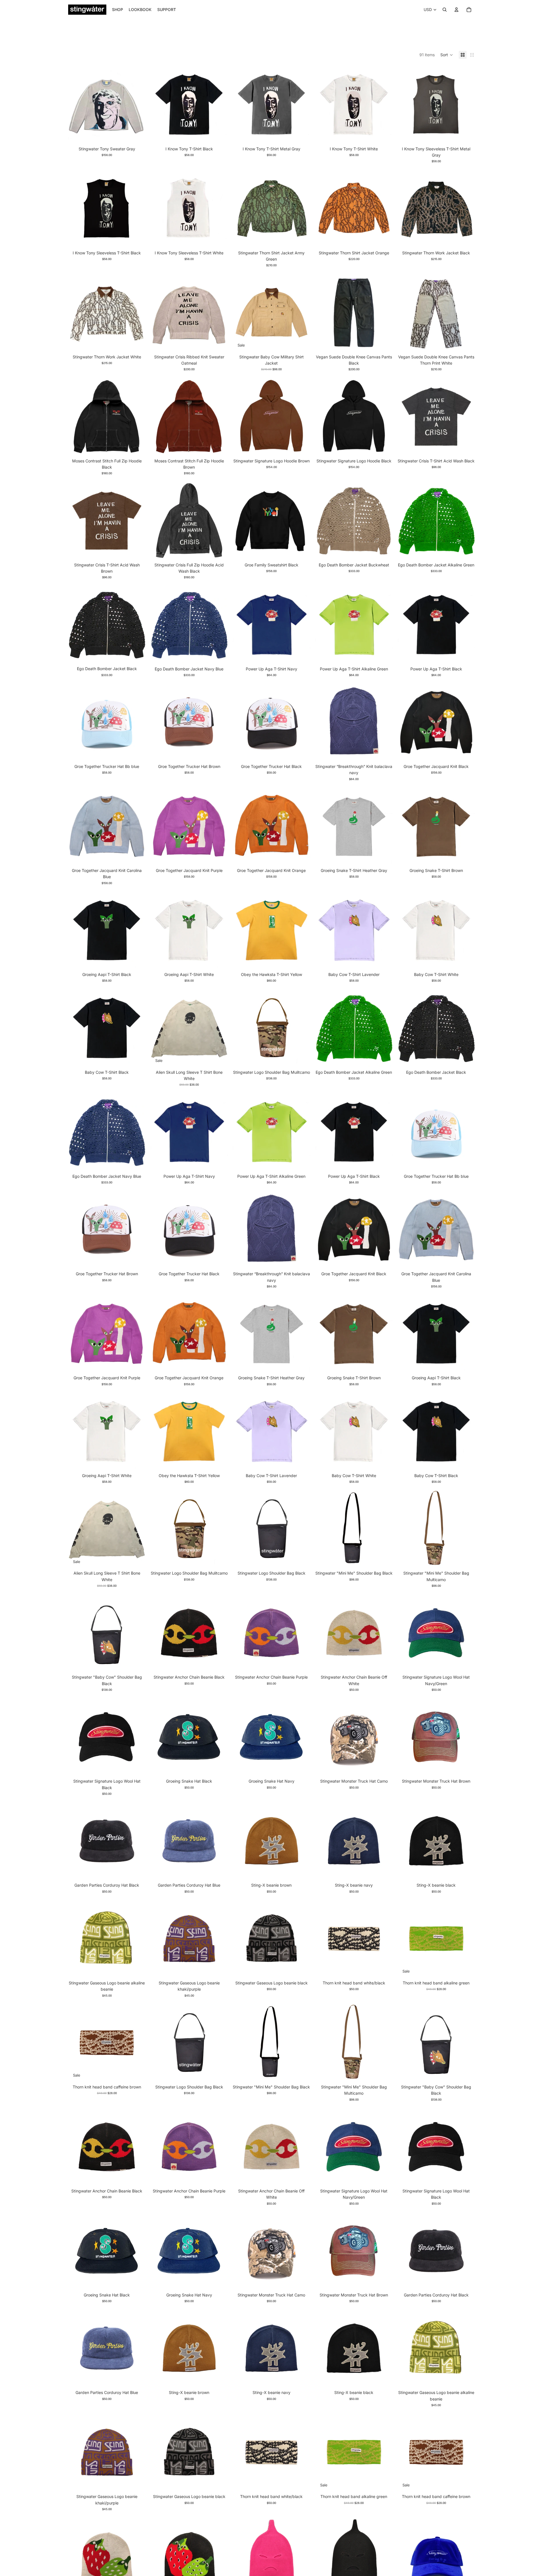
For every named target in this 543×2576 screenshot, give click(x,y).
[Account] (456, 10)
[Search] (445, 10)
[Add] (302, 1058)
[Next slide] (302, 209)
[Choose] (137, 135)
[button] (447, 55)
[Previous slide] (241, 209)
